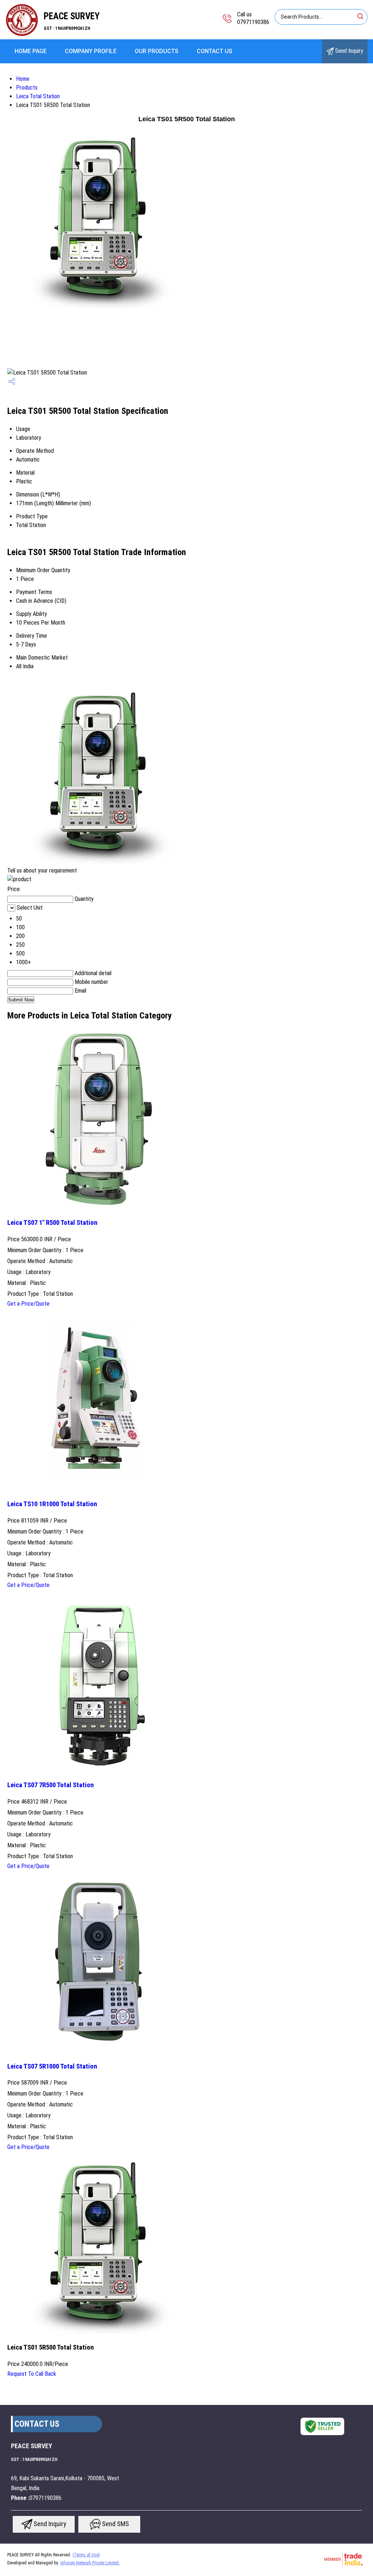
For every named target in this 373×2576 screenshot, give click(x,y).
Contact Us (215, 51)
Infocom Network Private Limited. (90, 2563)
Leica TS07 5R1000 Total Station (52, 2066)
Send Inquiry (348, 51)
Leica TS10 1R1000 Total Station (52, 1504)
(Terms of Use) (86, 2555)
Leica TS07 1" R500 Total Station (52, 1223)
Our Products (157, 51)
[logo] (22, 34)
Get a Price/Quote (28, 1304)
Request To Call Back (32, 2374)
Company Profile (91, 51)
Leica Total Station (38, 96)
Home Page (31, 51)
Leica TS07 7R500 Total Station (51, 1785)
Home (23, 79)
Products (27, 88)
